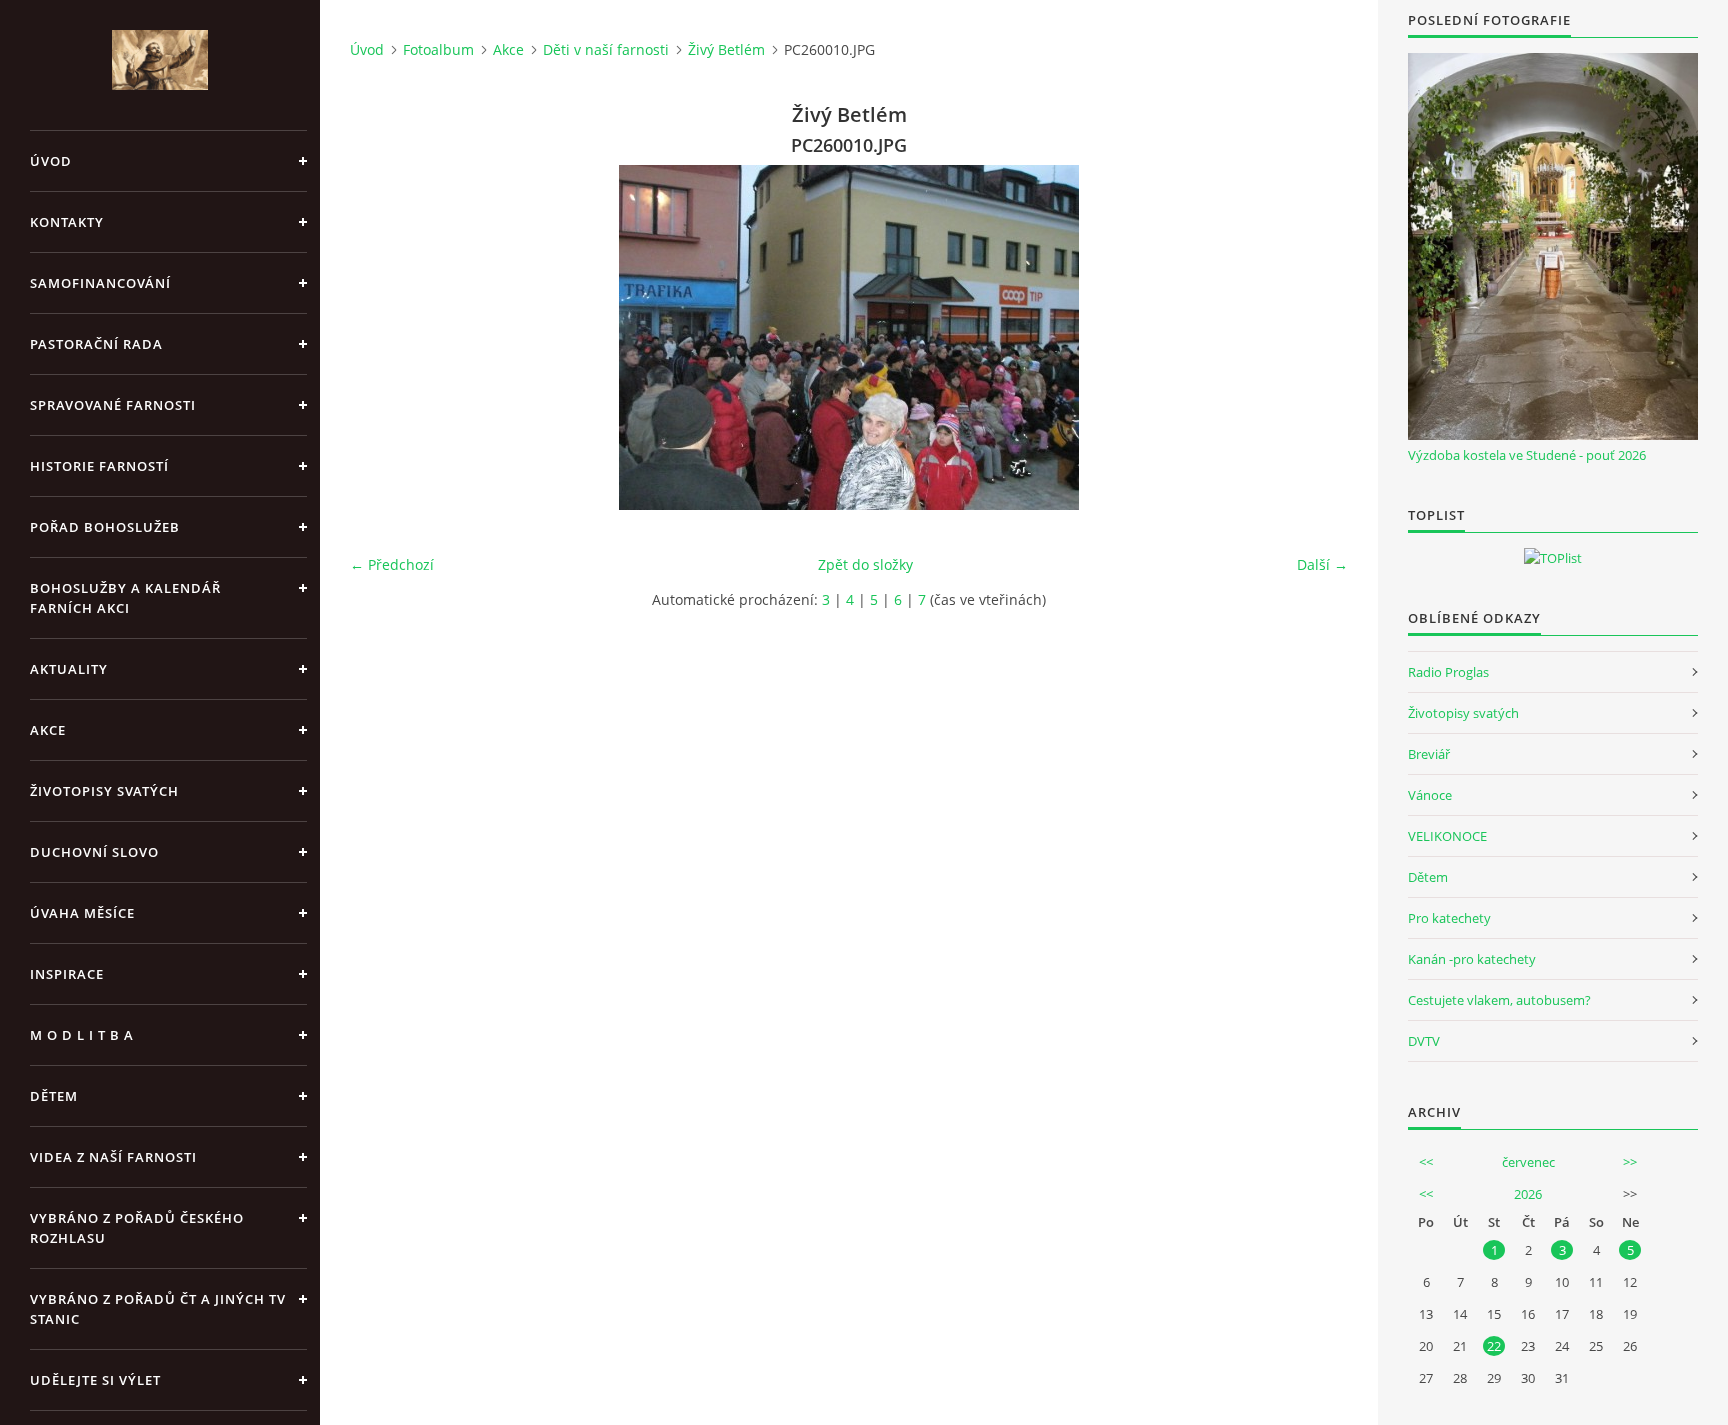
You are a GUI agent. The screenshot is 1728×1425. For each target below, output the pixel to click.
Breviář (1429, 754)
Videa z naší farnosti (113, 1157)
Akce (508, 49)
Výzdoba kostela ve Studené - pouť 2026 (1527, 455)
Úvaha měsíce (82, 913)
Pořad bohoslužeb (105, 527)
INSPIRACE (67, 974)
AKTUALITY (69, 669)
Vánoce (1430, 795)
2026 (1528, 1194)
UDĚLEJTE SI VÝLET (95, 1380)
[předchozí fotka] (382, 337)
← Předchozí (392, 564)
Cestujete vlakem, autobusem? (1499, 1000)
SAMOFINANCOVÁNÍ (100, 283)
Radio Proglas (1448, 672)
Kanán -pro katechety (1472, 959)
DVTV (1424, 1041)
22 (1494, 1346)
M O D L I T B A (82, 1035)
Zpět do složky (865, 564)
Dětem (1428, 877)
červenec (1528, 1162)
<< (1426, 1162)
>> (1630, 1162)
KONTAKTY (67, 222)
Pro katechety (1449, 918)
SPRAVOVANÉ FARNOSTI (113, 405)
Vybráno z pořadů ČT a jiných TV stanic (158, 1309)
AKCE (48, 730)
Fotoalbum (438, 49)
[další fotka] (1315, 337)
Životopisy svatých (104, 791)
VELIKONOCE (1447, 836)
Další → (1322, 564)
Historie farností (99, 466)
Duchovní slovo (94, 852)
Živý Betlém (726, 49)
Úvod (51, 161)
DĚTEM (54, 1096)
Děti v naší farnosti (606, 49)
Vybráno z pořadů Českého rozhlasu (137, 1228)
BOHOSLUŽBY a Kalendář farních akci (125, 598)
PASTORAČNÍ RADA (96, 344)
